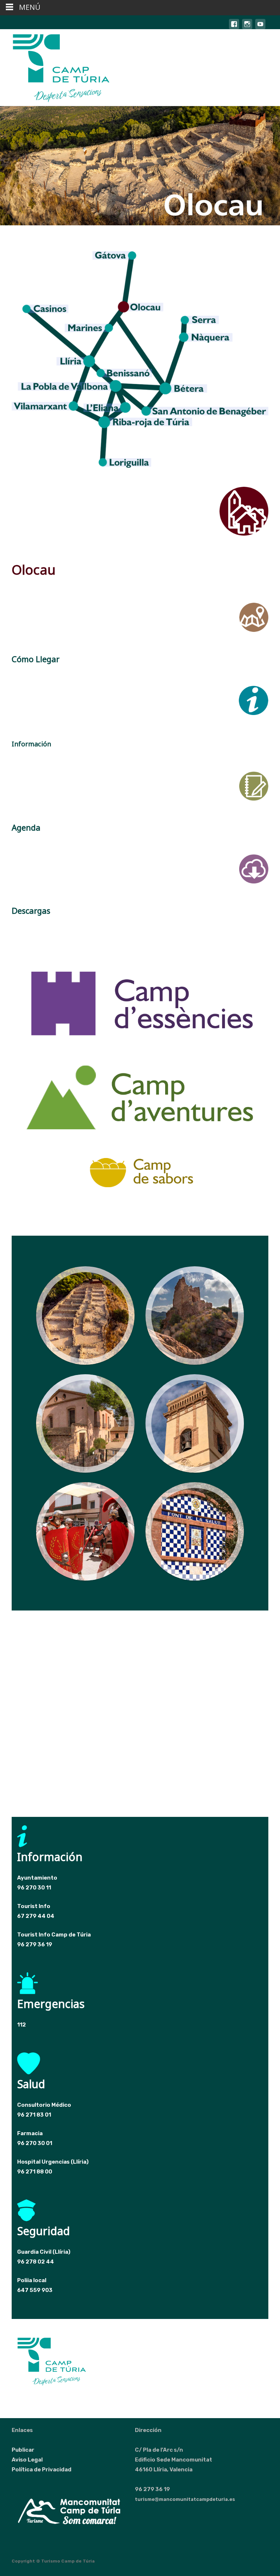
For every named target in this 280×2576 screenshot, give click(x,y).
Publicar (23, 2450)
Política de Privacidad (42, 2470)
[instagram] (247, 28)
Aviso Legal (27, 2460)
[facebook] (234, 28)
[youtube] (260, 28)
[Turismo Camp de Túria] (55, 67)
